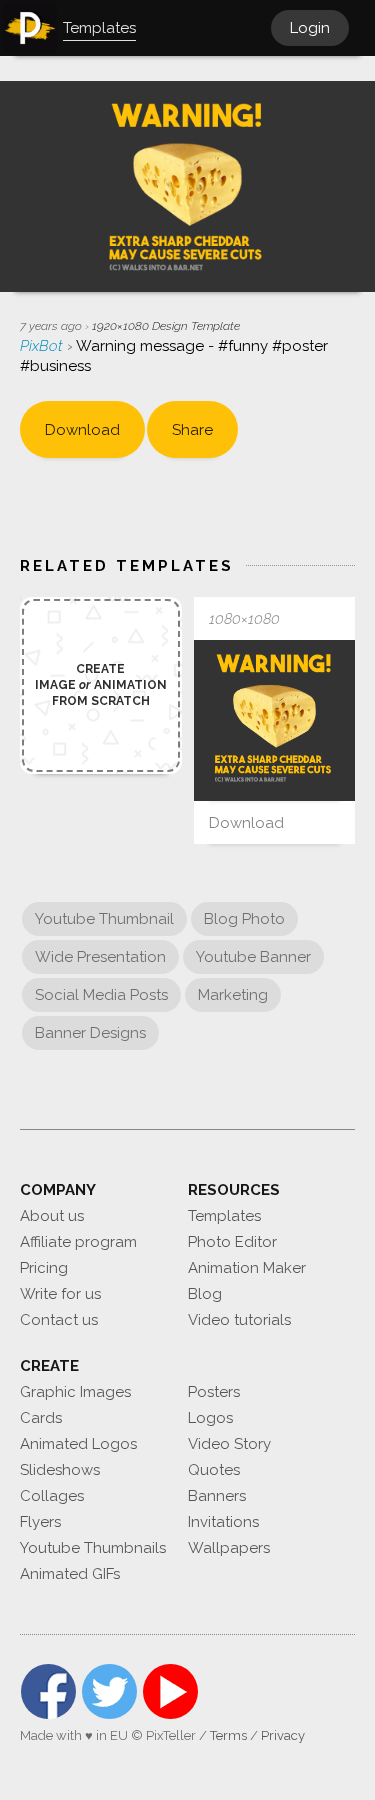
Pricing (44, 1268)
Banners (217, 1496)
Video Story (229, 1444)
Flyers (40, 1522)
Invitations (223, 1522)
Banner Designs (90, 1033)
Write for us (60, 1294)
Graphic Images (75, 1392)
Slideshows (60, 1470)
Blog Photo (244, 919)
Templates (224, 1216)
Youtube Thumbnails (93, 1548)
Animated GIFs (70, 1574)
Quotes (214, 1470)
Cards (41, 1418)
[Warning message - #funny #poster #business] (275, 721)
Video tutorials (239, 1320)
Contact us (59, 1320)
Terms (228, 1735)
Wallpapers (229, 1548)
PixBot (43, 346)
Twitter (109, 1691)
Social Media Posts (101, 995)
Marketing (233, 995)
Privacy (283, 1735)
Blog (205, 1294)
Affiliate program (78, 1242)
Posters (214, 1392)
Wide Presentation (100, 957)
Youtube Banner (253, 957)
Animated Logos (78, 1444)
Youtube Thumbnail (104, 919)
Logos (210, 1418)
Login (310, 28)
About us (52, 1216)
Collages (52, 1496)
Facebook (48, 1691)
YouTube (170, 1691)
